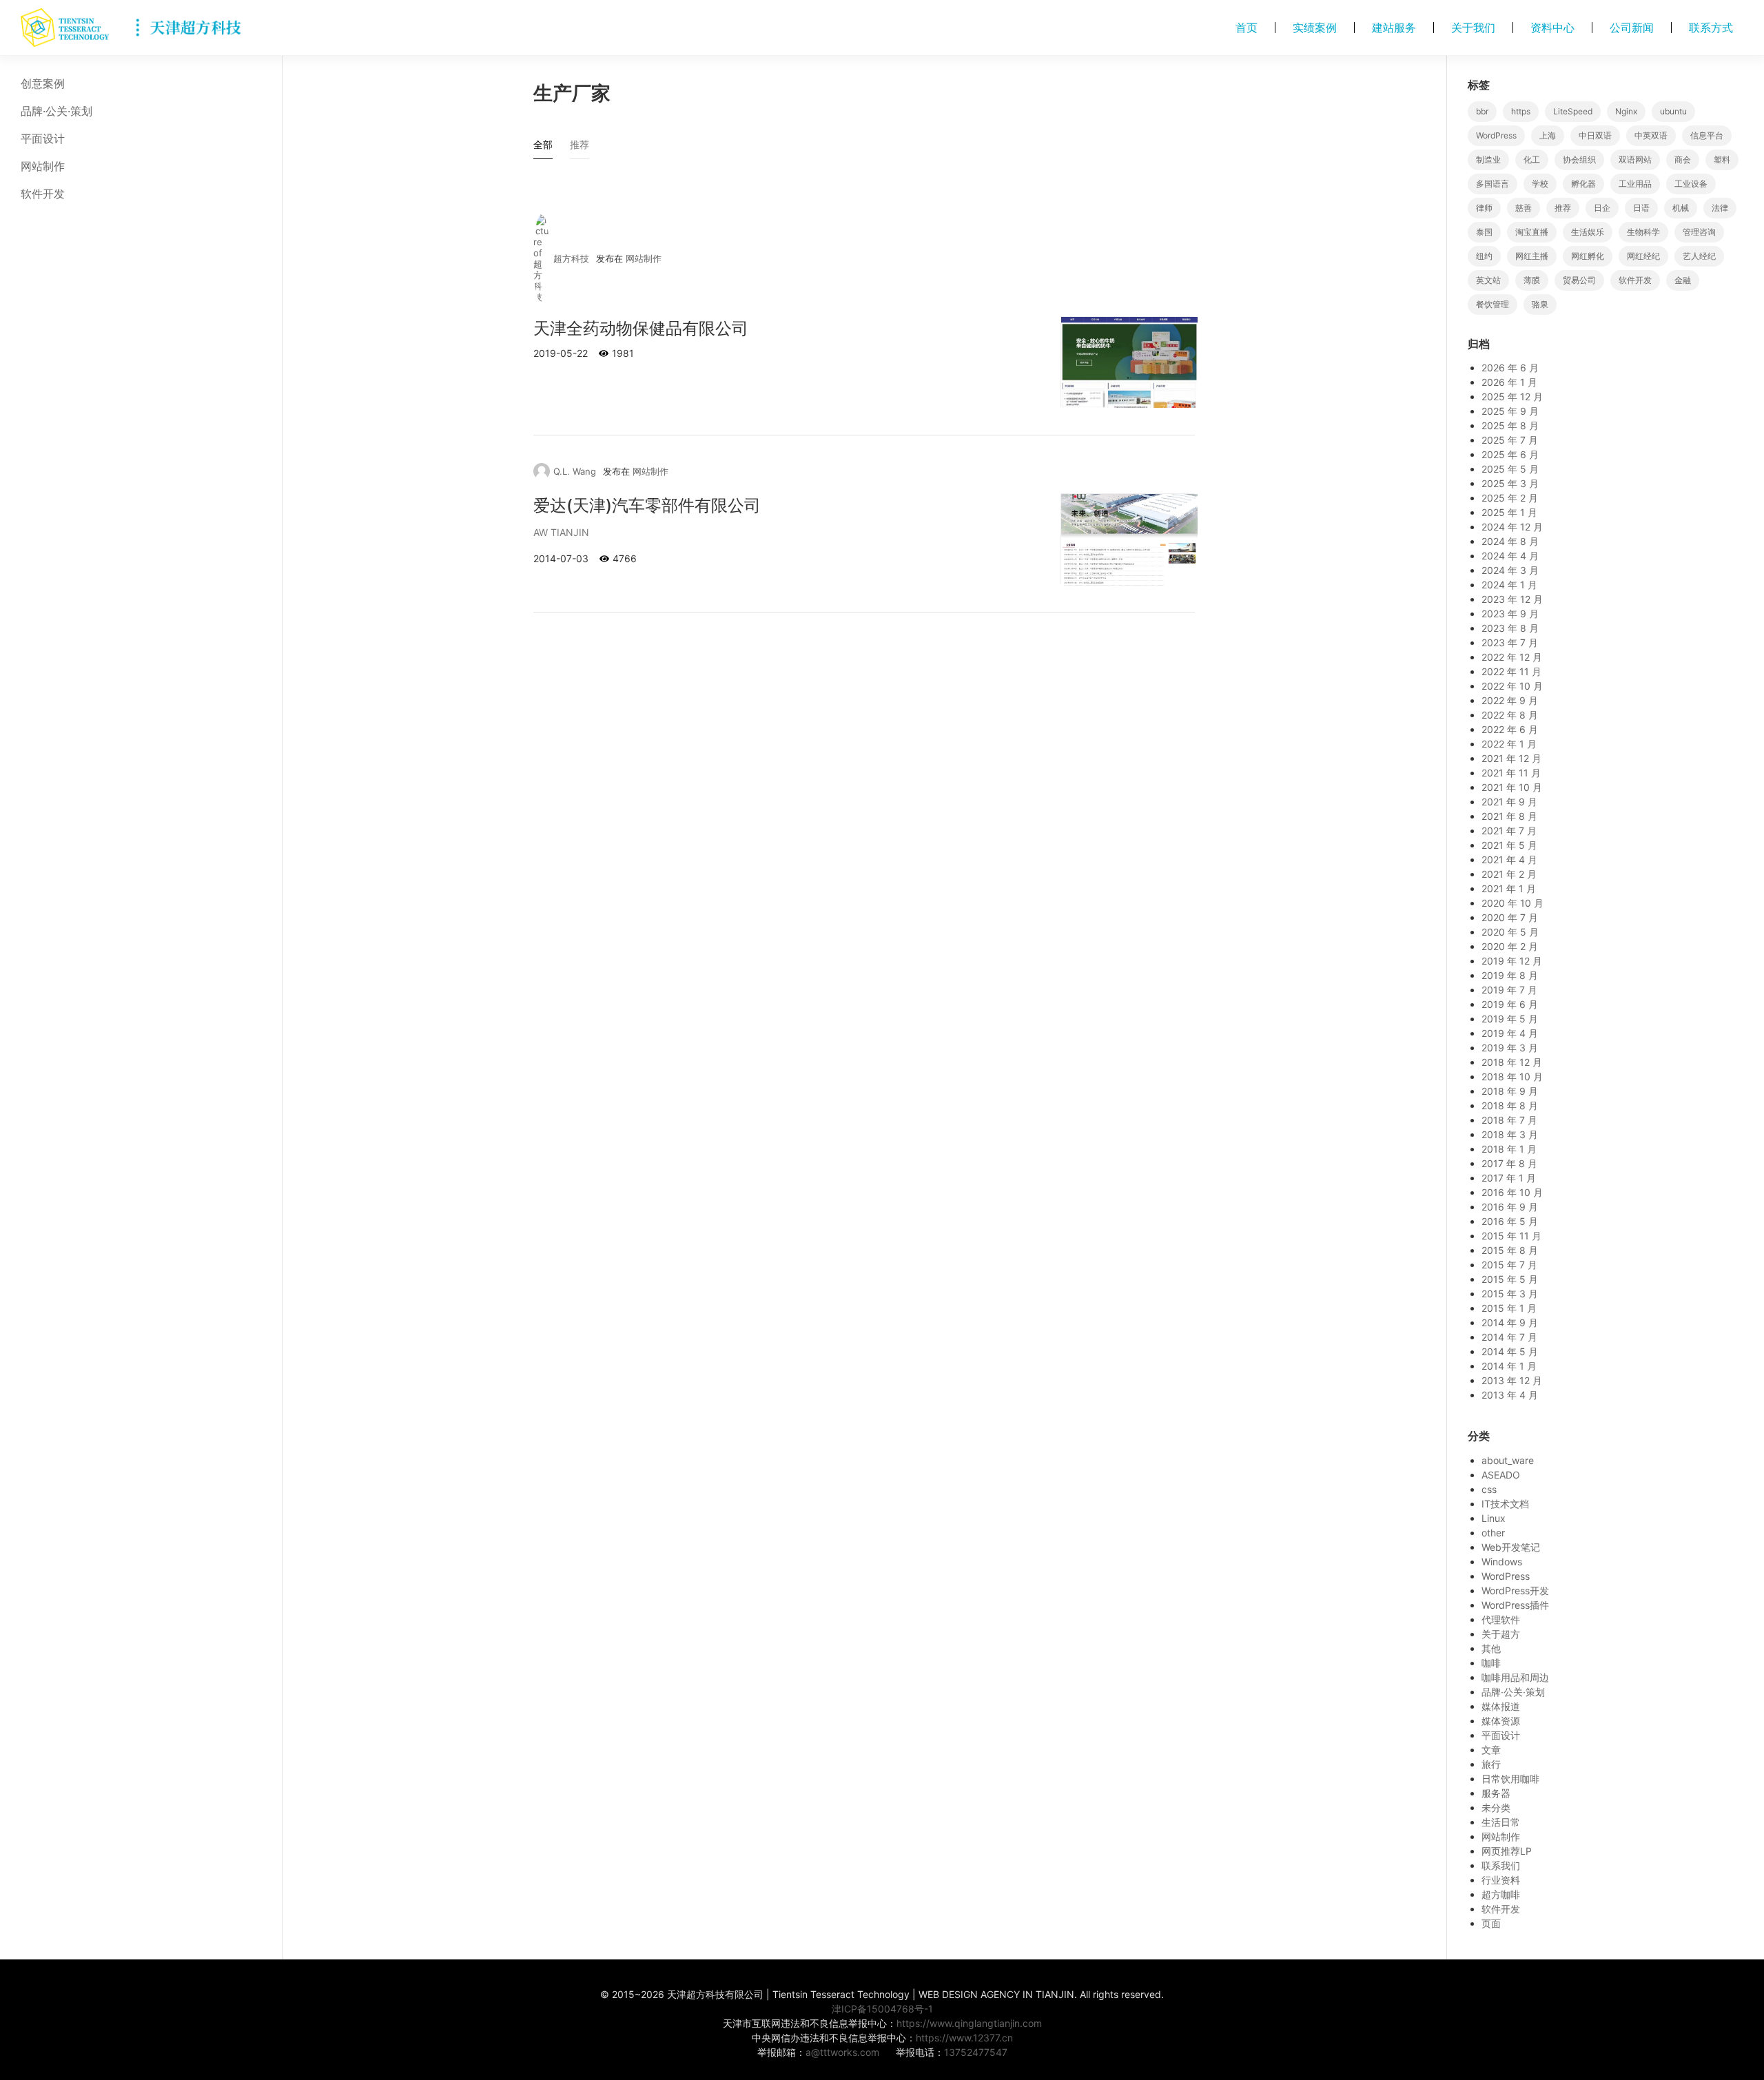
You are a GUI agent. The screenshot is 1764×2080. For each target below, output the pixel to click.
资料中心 (1552, 28)
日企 (1602, 208)
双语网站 (1635, 159)
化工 (1532, 159)
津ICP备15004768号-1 (882, 2009)
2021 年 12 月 (1511, 758)
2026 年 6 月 (1510, 368)
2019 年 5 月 (1510, 1019)
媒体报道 (1501, 1706)
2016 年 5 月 (1510, 1221)
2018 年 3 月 (1510, 1134)
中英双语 (1651, 135)
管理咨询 (1699, 232)
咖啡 (1491, 1663)
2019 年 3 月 (1510, 1048)
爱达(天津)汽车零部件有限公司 (647, 505)
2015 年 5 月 (1510, 1279)
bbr (1482, 111)
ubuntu (1673, 111)
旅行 (1491, 1764)
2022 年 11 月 (1511, 671)
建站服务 (1394, 28)
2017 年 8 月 (1509, 1163)
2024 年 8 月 (1510, 541)
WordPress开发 (1515, 1590)
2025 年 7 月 (1510, 440)
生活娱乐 (1588, 232)
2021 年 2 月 (1509, 874)
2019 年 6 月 (1510, 1004)
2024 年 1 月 (1509, 585)
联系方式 (1711, 28)
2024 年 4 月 (1510, 556)
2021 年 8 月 (1509, 816)
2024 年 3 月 (1510, 570)
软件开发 (43, 194)
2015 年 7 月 (1509, 1265)
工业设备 (1691, 184)
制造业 (1488, 159)
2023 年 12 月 (1512, 599)
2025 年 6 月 (1510, 454)
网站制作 (43, 166)
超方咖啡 (1501, 1894)
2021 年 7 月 (1509, 831)
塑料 (1722, 159)
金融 (1683, 280)
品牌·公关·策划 (57, 111)
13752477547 (976, 2052)
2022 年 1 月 (1509, 744)
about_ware (1508, 1460)
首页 (1247, 28)
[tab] (543, 148)
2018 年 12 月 (1512, 1062)
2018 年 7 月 (1509, 1120)
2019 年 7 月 (1509, 990)
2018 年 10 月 (1512, 1077)
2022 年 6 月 (1510, 729)
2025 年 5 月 (1510, 469)
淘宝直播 (1532, 232)
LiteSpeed (1573, 111)
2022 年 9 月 (1510, 700)
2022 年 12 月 (1512, 657)
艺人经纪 (1699, 256)
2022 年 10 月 (1512, 686)
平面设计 (43, 138)
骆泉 (1540, 304)
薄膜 (1532, 280)
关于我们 (1473, 28)
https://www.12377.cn (964, 2038)
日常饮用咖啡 (1510, 1779)
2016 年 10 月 (1512, 1192)
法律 (1720, 208)
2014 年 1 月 (1509, 1366)
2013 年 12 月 (1512, 1380)
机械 (1681, 208)
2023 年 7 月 (1510, 642)
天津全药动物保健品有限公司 (641, 328)
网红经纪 (1643, 256)
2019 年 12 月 (1512, 961)
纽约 (1484, 256)
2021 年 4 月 (1509, 859)
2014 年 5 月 (1510, 1351)
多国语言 (1493, 184)
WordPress (1496, 135)
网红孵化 (1588, 256)
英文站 (1488, 280)
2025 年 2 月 (1510, 498)
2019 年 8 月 (1510, 975)
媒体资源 (1501, 1721)
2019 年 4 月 (1510, 1033)
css (1489, 1489)
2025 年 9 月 (1510, 411)
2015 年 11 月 (1511, 1236)
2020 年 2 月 (1510, 946)
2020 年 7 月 (1510, 917)
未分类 (1496, 1808)
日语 (1641, 208)
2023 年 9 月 (1510, 614)
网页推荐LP (1507, 1851)
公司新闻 (1632, 28)
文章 (1491, 1750)
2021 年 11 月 (1511, 773)
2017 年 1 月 (1509, 1178)
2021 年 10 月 (1512, 787)
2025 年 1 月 (1509, 512)
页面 (1491, 1923)
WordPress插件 (1515, 1605)
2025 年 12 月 (1512, 397)
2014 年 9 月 (1510, 1322)
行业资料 (1501, 1880)
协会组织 (1579, 159)
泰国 (1484, 232)
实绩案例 (1315, 28)
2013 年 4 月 (1510, 1395)
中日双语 (1595, 135)
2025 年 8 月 (1510, 425)
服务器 (1496, 1793)
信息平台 (1707, 135)
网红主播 (1532, 256)
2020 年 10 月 (1512, 903)
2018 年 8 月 (1510, 1105)
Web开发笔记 (1511, 1547)
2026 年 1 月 (1509, 382)
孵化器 (1583, 184)
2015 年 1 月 (1509, 1308)
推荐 (1563, 208)
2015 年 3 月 (1510, 1294)
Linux (1494, 1518)
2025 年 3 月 (1510, 483)
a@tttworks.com (842, 2052)
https (1521, 111)
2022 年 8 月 (1510, 715)
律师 (1484, 208)
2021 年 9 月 (1509, 802)
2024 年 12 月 (1512, 527)
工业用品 (1635, 184)
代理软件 (1501, 1619)
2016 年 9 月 (1510, 1207)
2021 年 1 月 (1509, 888)
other (1493, 1533)
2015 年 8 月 (1510, 1250)
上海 (1548, 135)
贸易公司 (1579, 280)
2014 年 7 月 (1509, 1337)
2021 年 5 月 (1509, 845)
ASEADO (1501, 1475)
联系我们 (1501, 1865)
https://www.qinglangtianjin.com (969, 2023)
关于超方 (1501, 1634)
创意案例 (43, 83)
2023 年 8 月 (1510, 628)
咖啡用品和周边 (1515, 1677)
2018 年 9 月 (1510, 1091)
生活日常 (1501, 1822)
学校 (1540, 184)
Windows (1502, 1562)
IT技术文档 (1505, 1504)
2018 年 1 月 (1509, 1149)
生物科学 (1643, 232)
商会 (1683, 159)
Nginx (1626, 111)
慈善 (1524, 208)
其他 (1491, 1648)
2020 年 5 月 (1510, 932)
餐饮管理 (1493, 304)
